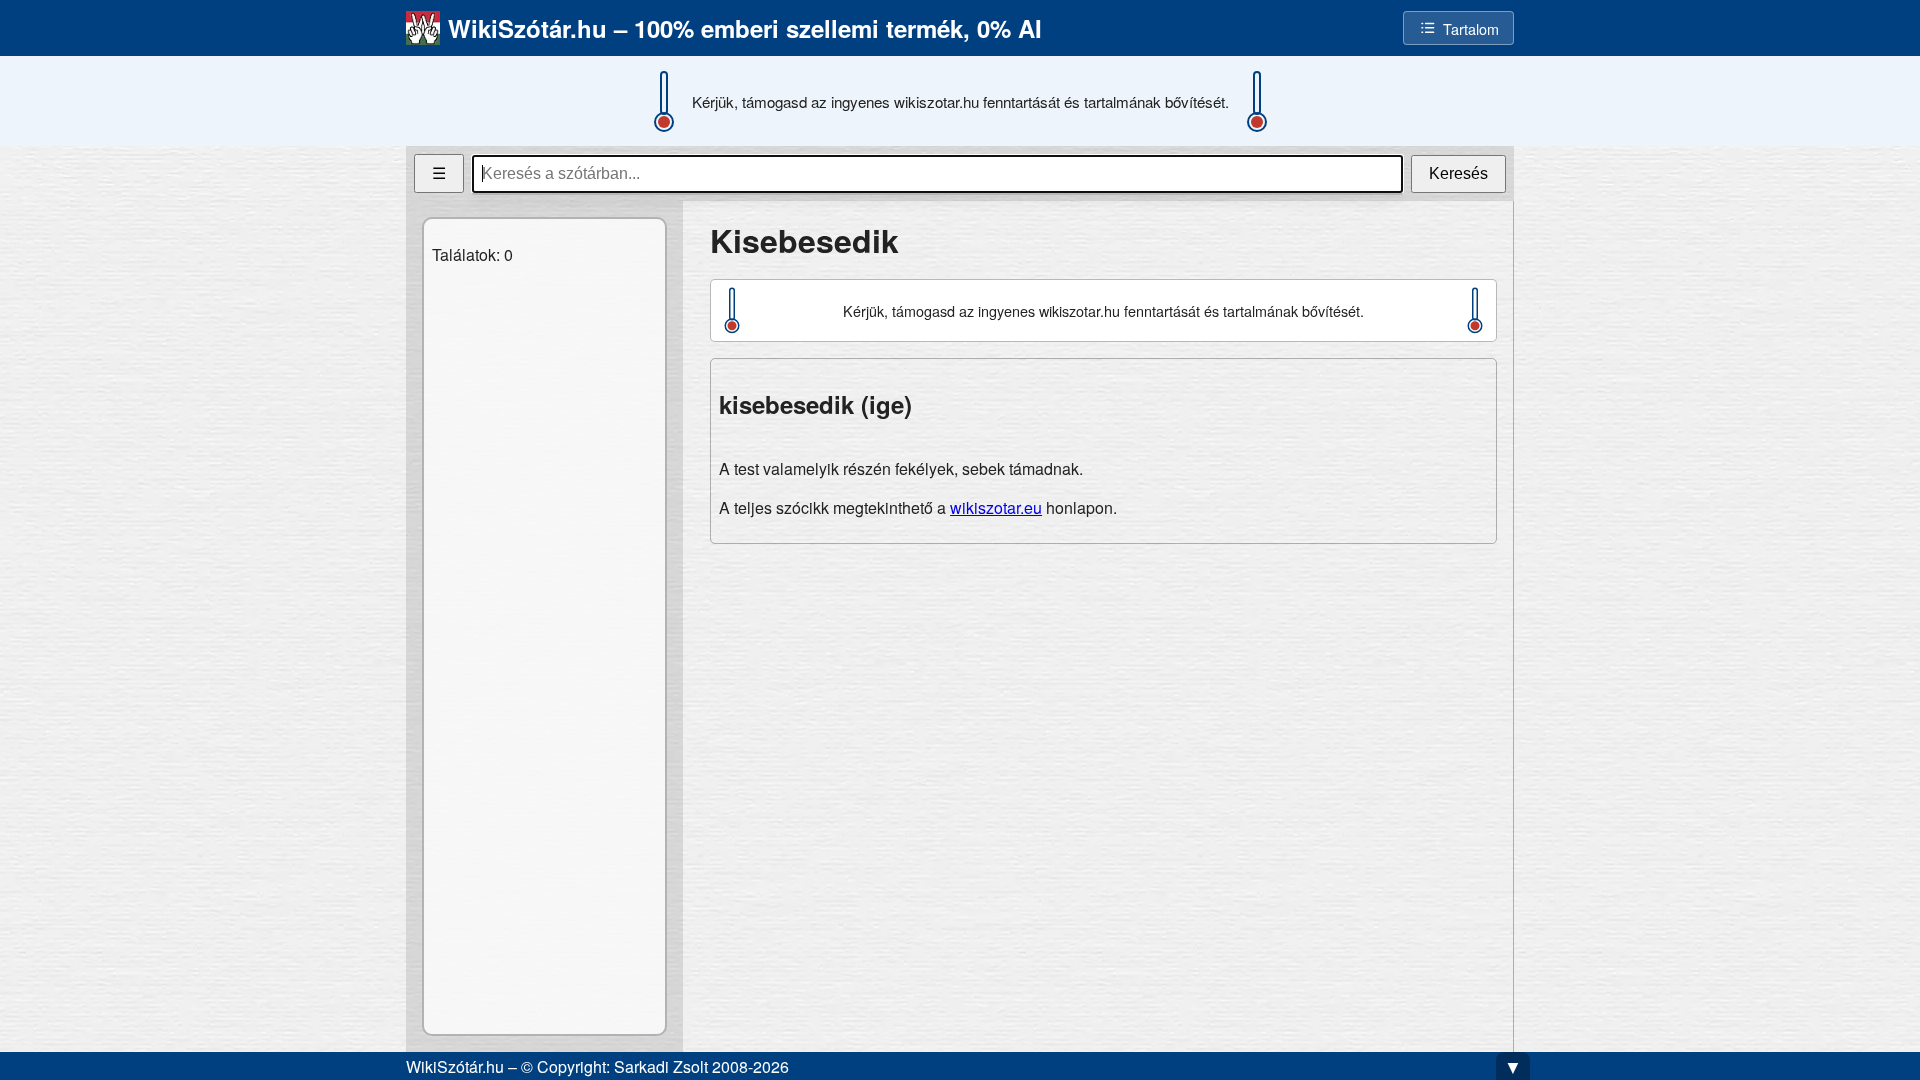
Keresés (1458, 173)
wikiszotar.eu (996, 507)
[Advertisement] (1103, 700)
